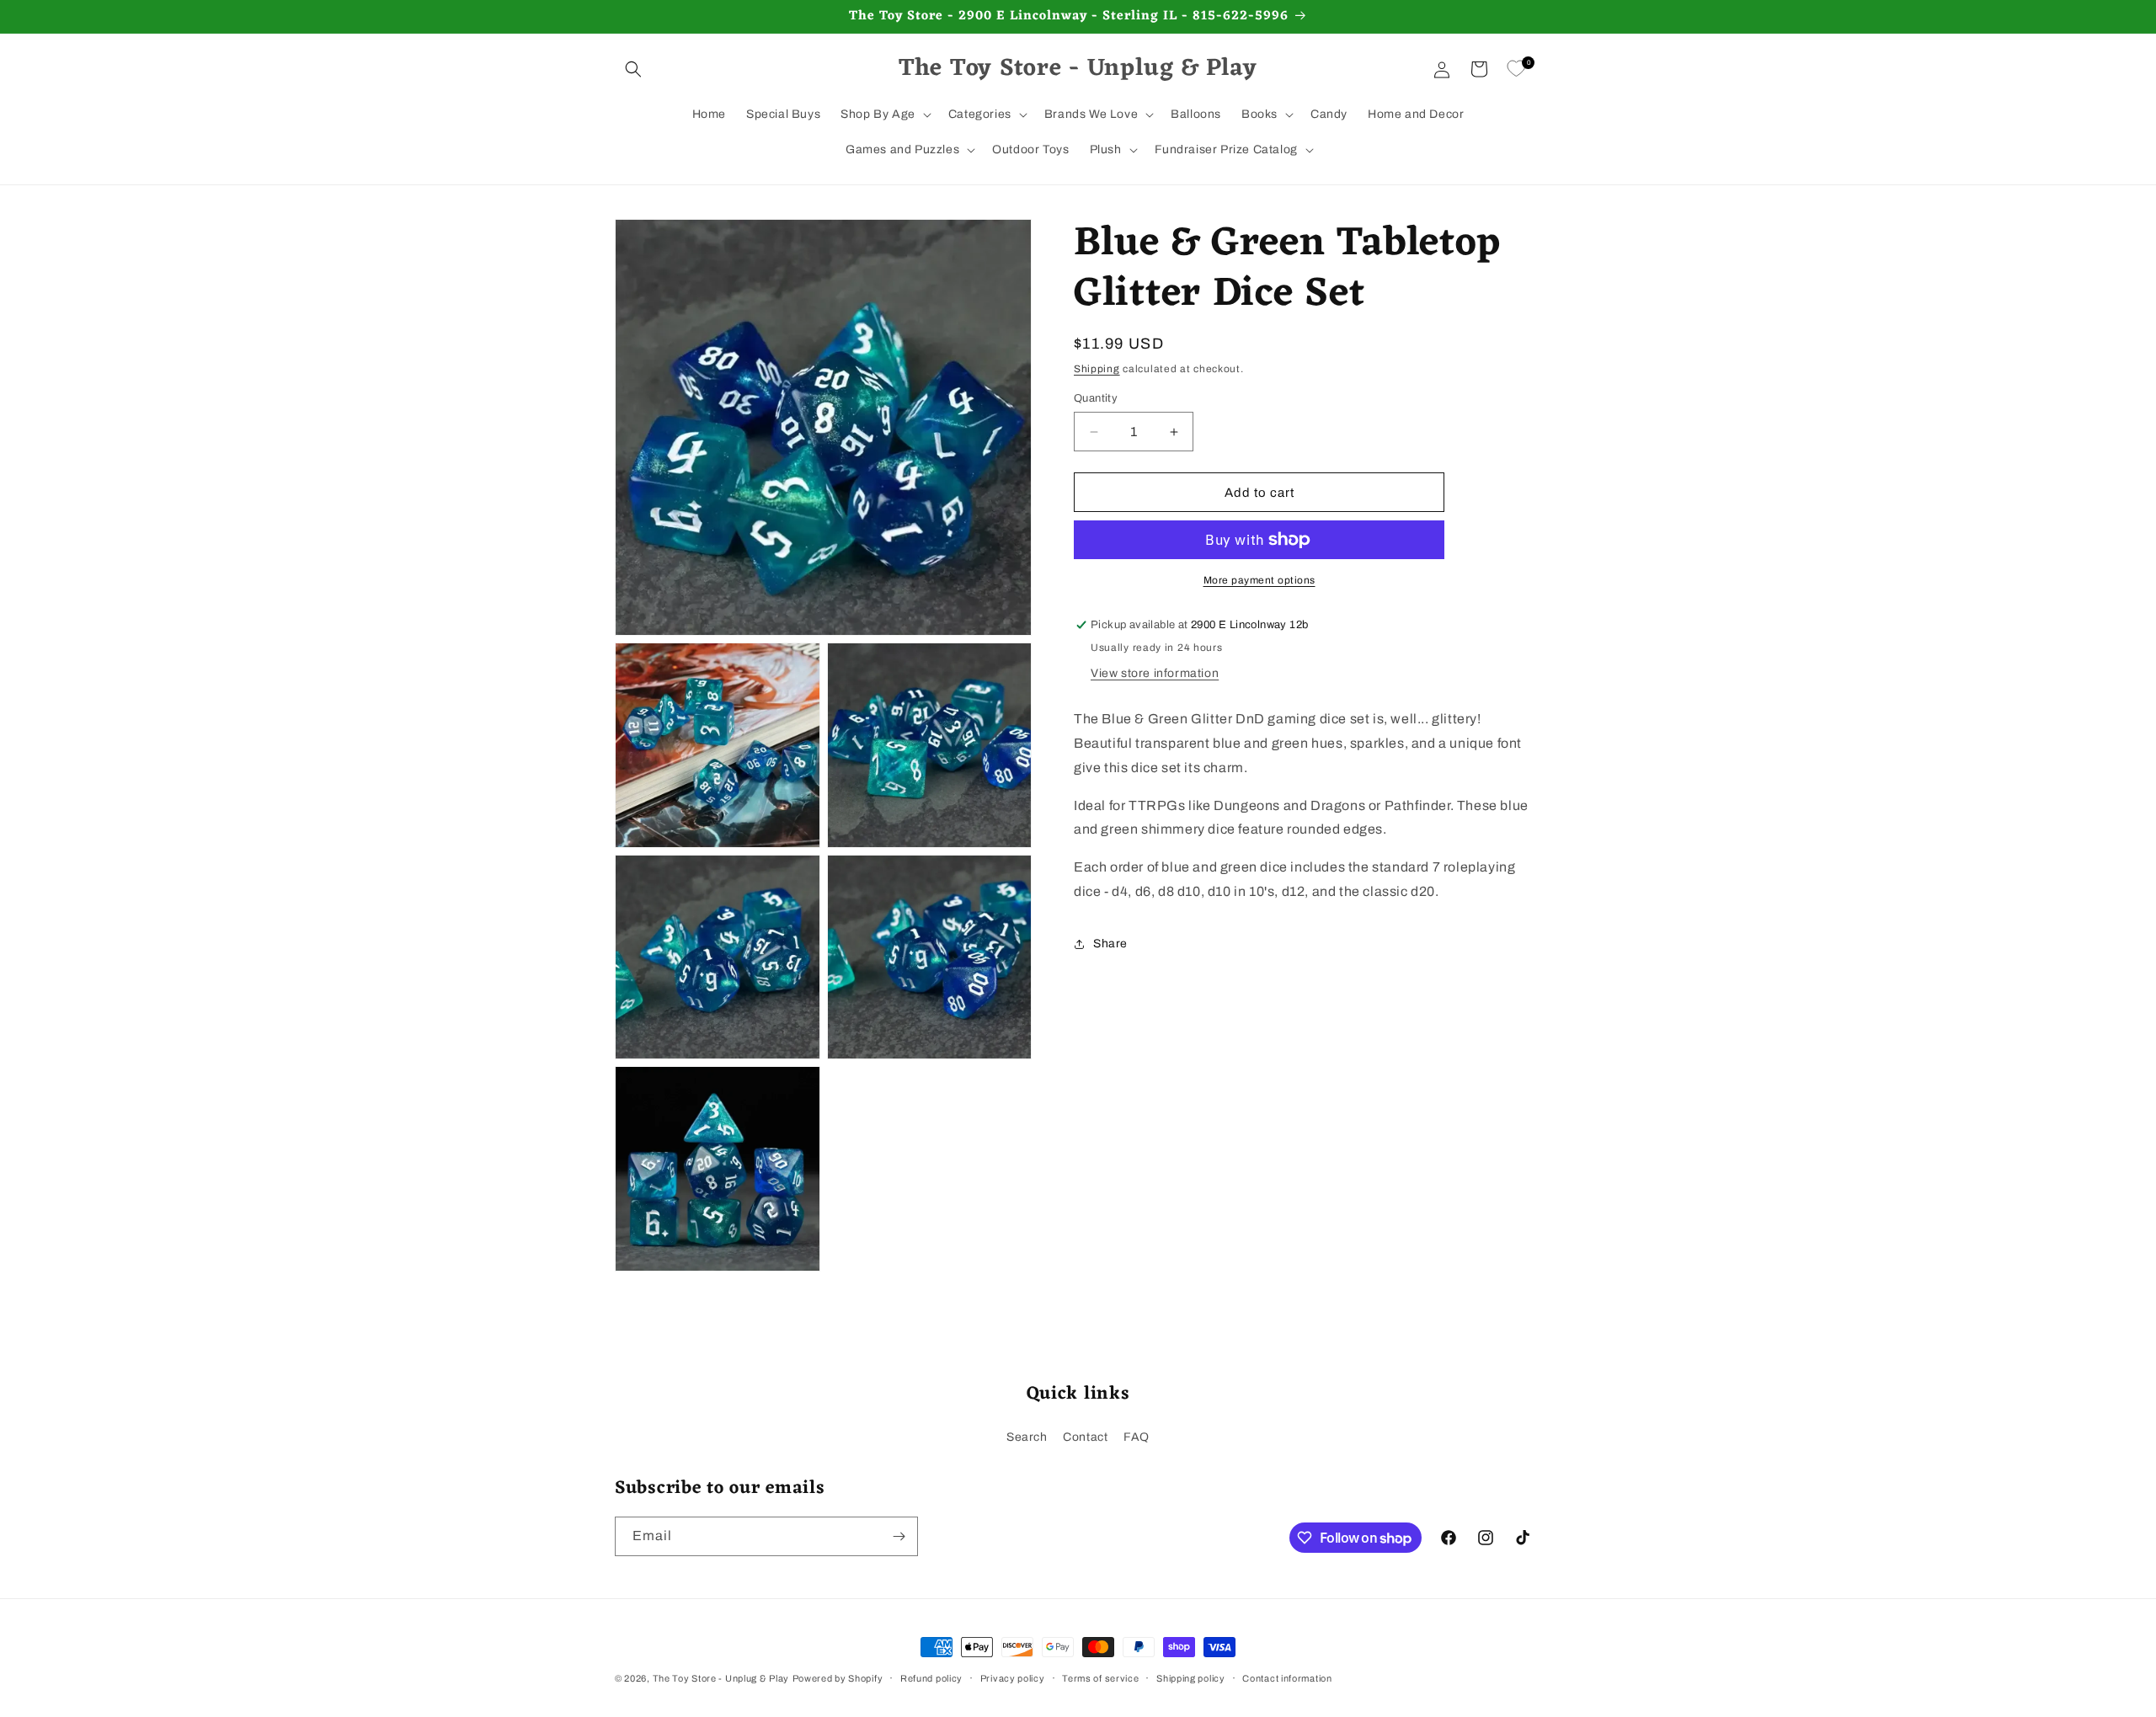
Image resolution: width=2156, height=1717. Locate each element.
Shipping (1097, 369)
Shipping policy (1191, 1678)
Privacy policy (1013, 1678)
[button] (633, 69)
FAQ (1137, 1437)
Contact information (1287, 1678)
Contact (1085, 1437)
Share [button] (1110, 944)
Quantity (1096, 398)
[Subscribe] (899, 1536)
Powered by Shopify (838, 1678)
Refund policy (931, 1678)
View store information (1155, 673)
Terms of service (1100, 1678)
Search (1027, 1437)
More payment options (1259, 580)
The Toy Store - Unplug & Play (721, 1678)
